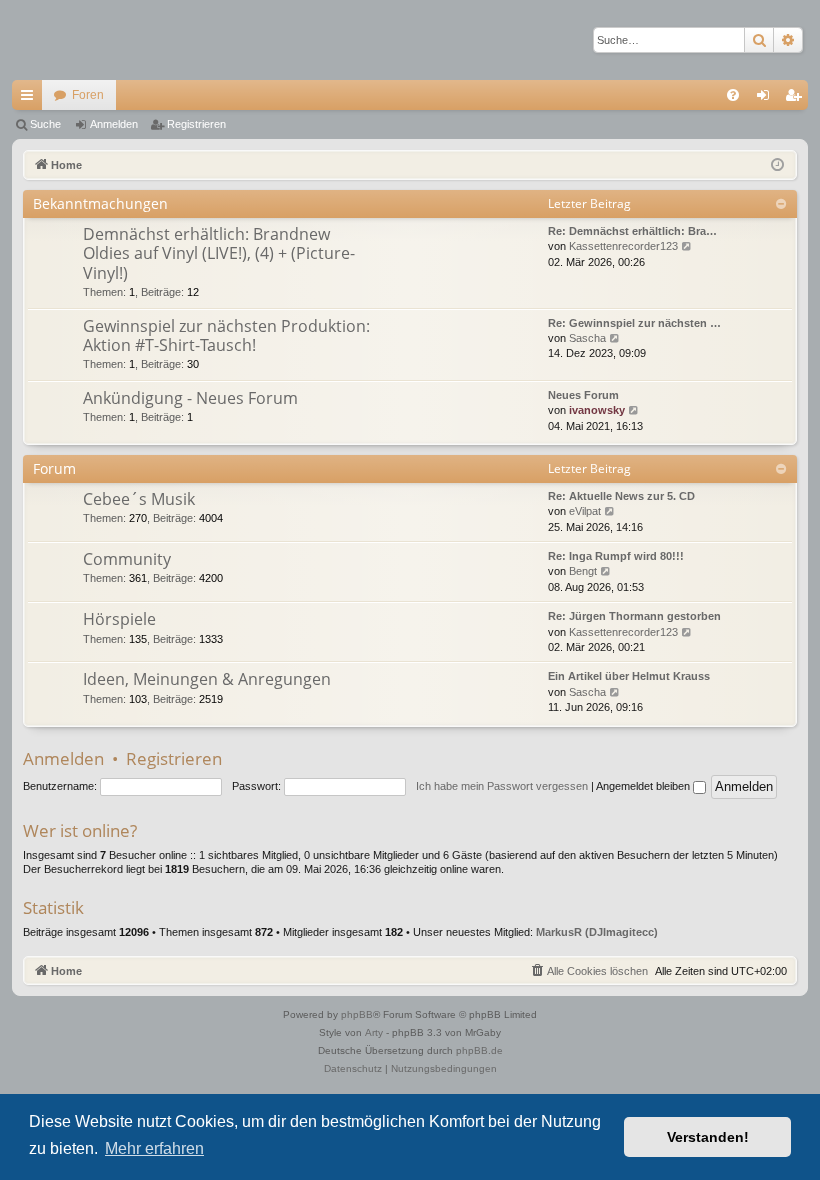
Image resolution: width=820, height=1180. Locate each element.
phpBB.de (479, 1050)
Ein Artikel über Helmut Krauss (629, 676)
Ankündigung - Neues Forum (190, 398)
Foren (88, 95)
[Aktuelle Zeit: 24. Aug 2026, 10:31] (777, 165)
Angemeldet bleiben (644, 786)
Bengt (583, 571)
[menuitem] (733, 95)
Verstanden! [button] (708, 1137)
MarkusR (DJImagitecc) (597, 932)
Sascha (587, 338)
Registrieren (196, 124)
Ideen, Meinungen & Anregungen (207, 679)
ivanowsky (597, 410)
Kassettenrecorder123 (623, 246)
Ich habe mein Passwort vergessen (502, 786)
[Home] (82, 40)
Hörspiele (119, 619)
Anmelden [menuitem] (767, 99)
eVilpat (585, 511)
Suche (45, 124)
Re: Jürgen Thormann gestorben (634, 616)
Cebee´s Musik (139, 499)
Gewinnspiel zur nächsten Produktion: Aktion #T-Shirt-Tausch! (226, 335)
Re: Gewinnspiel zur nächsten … (634, 323)
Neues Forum (583, 395)
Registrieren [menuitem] (797, 99)
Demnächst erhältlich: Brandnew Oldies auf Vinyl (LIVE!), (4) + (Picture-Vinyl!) (219, 253)
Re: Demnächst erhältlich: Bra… (632, 231)
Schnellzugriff (31, 99)
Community (127, 559)
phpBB (357, 1014)
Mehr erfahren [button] (154, 1148)
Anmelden (114, 124)
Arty (374, 1032)
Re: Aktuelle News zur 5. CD (621, 496)
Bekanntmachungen (100, 203)
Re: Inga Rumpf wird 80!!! (616, 556)
